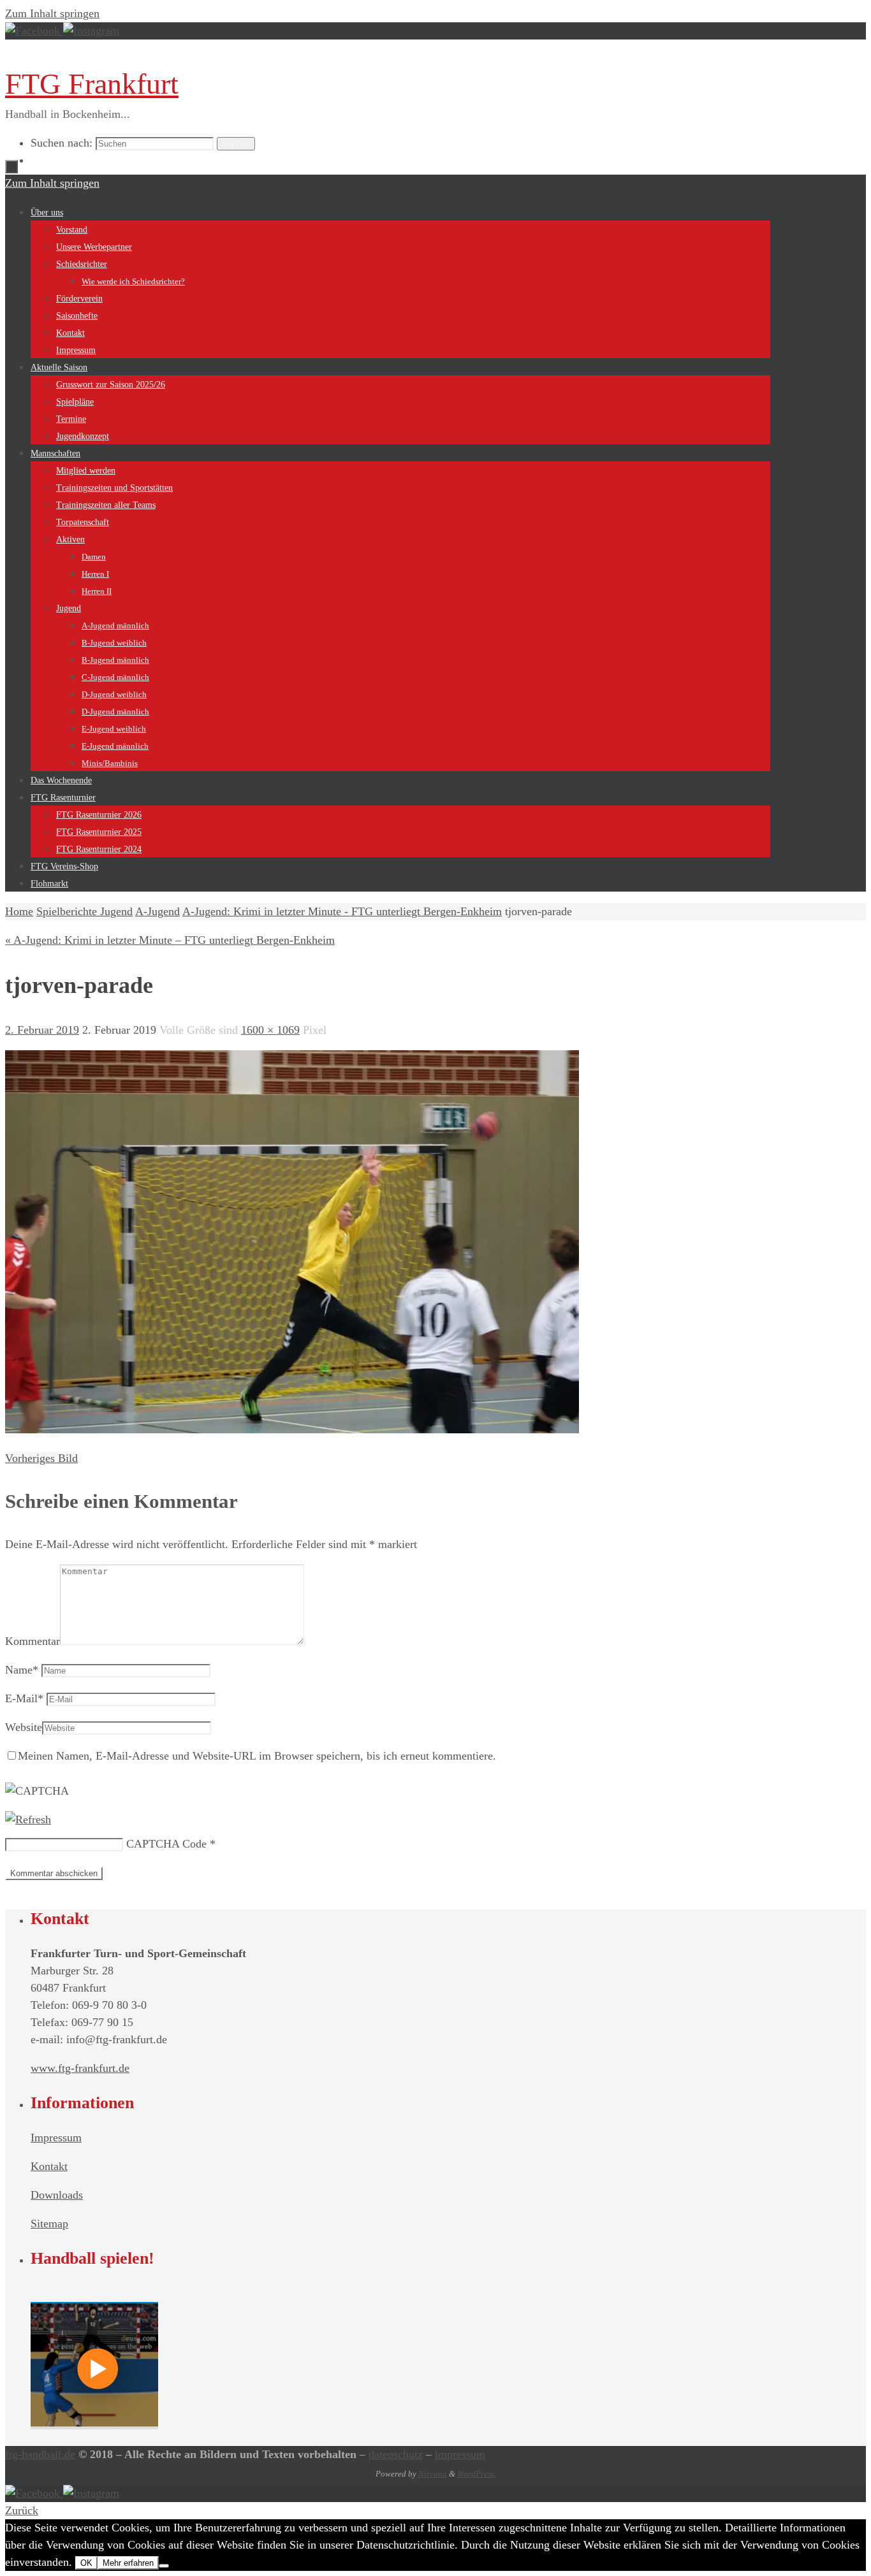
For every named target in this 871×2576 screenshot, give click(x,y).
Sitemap (49, 2224)
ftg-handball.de (40, 2454)
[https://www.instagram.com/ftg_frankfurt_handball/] (91, 31)
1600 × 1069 (270, 1030)
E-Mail (24, 1698)
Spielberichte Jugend (84, 911)
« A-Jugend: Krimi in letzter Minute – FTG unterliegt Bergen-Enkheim (170, 940)
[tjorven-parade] (292, 1429)
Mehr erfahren (128, 2563)
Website (24, 1727)
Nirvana (433, 2474)
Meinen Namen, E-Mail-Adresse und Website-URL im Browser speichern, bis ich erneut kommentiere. (257, 1756)
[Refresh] (28, 1820)
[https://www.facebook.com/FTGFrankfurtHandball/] (34, 31)
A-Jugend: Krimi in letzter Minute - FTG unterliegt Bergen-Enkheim (342, 911)
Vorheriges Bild (41, 1458)
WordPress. (477, 2474)
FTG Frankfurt (92, 84)
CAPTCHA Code (166, 1844)
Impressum (56, 2138)
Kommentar (33, 1641)
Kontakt (49, 2166)
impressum (460, 2454)
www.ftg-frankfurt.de (80, 2068)
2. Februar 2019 (42, 1030)
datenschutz (396, 2454)
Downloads (57, 2195)
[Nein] (164, 2566)
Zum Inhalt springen (52, 13)
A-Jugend (157, 911)
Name (22, 1670)
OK (86, 2563)
